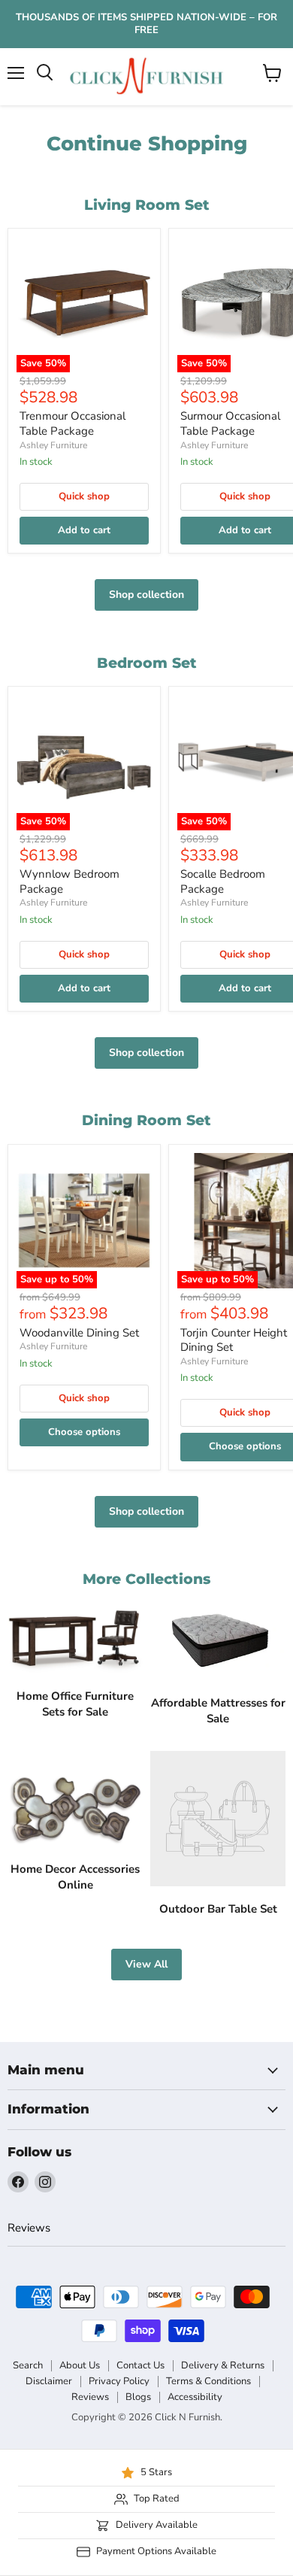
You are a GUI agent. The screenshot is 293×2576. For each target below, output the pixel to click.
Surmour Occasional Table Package (230, 423)
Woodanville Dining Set (79, 1333)
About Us (80, 2365)
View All (146, 1964)
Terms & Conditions (208, 2381)
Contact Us (140, 2365)
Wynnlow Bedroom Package (69, 881)
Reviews (29, 2228)
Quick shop (84, 496)
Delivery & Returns (223, 2365)
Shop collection (146, 595)
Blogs (138, 2397)
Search (28, 2365)
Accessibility (195, 2397)
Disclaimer (49, 2381)
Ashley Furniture (53, 445)
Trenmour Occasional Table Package (72, 423)
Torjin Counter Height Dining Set (234, 1340)
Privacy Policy (119, 2381)
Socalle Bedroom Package (223, 881)
